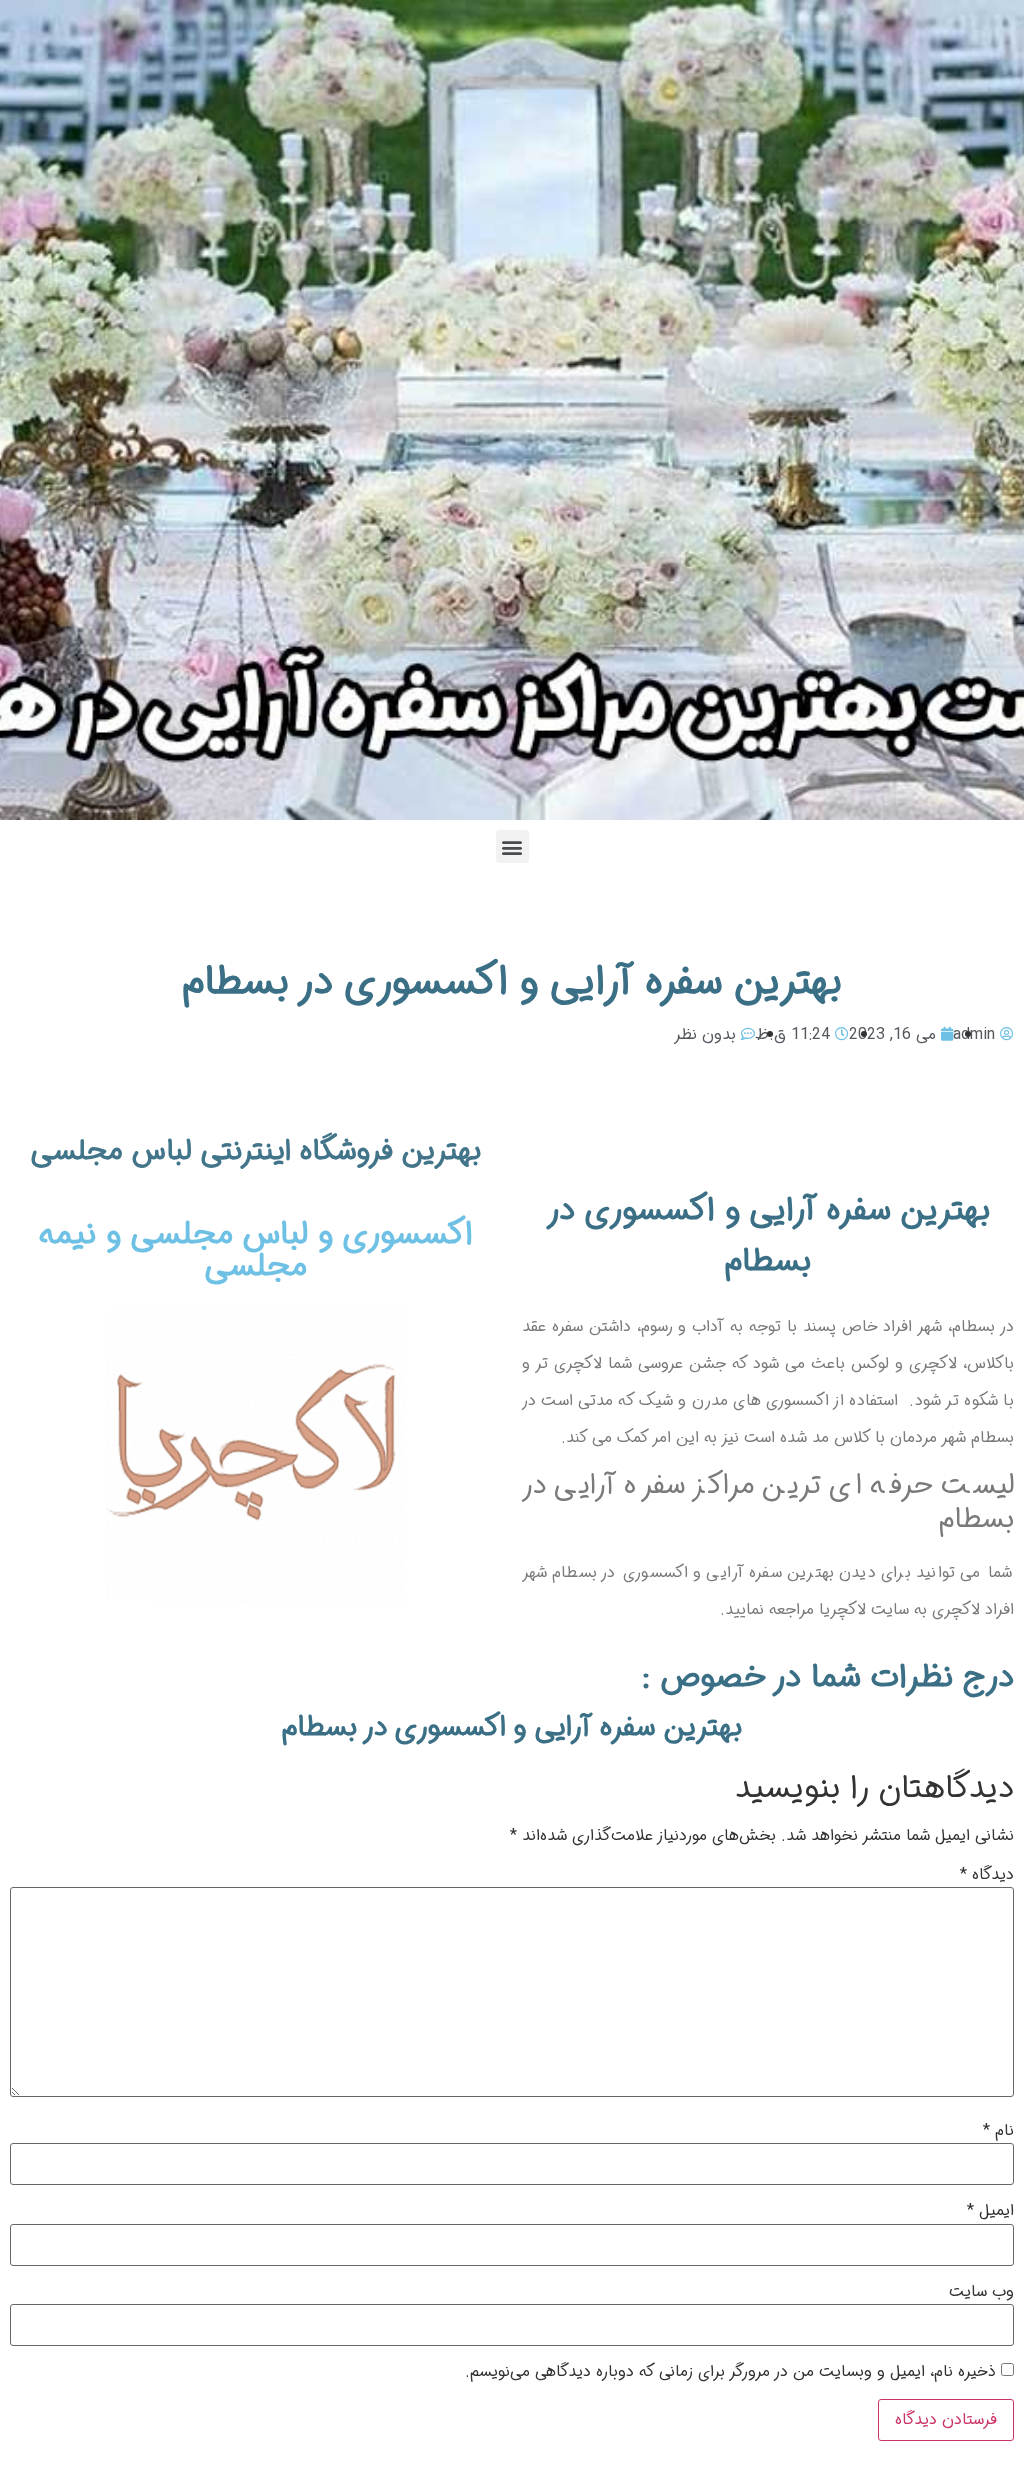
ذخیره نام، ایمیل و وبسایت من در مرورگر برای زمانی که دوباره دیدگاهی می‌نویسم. (730, 2372)
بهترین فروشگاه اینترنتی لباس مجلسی (256, 1151)
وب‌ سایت (981, 2292)
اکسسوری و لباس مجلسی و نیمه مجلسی (256, 1251)
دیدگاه (987, 1875)
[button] (512, 846)
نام (998, 2131)
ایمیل (990, 2211)
